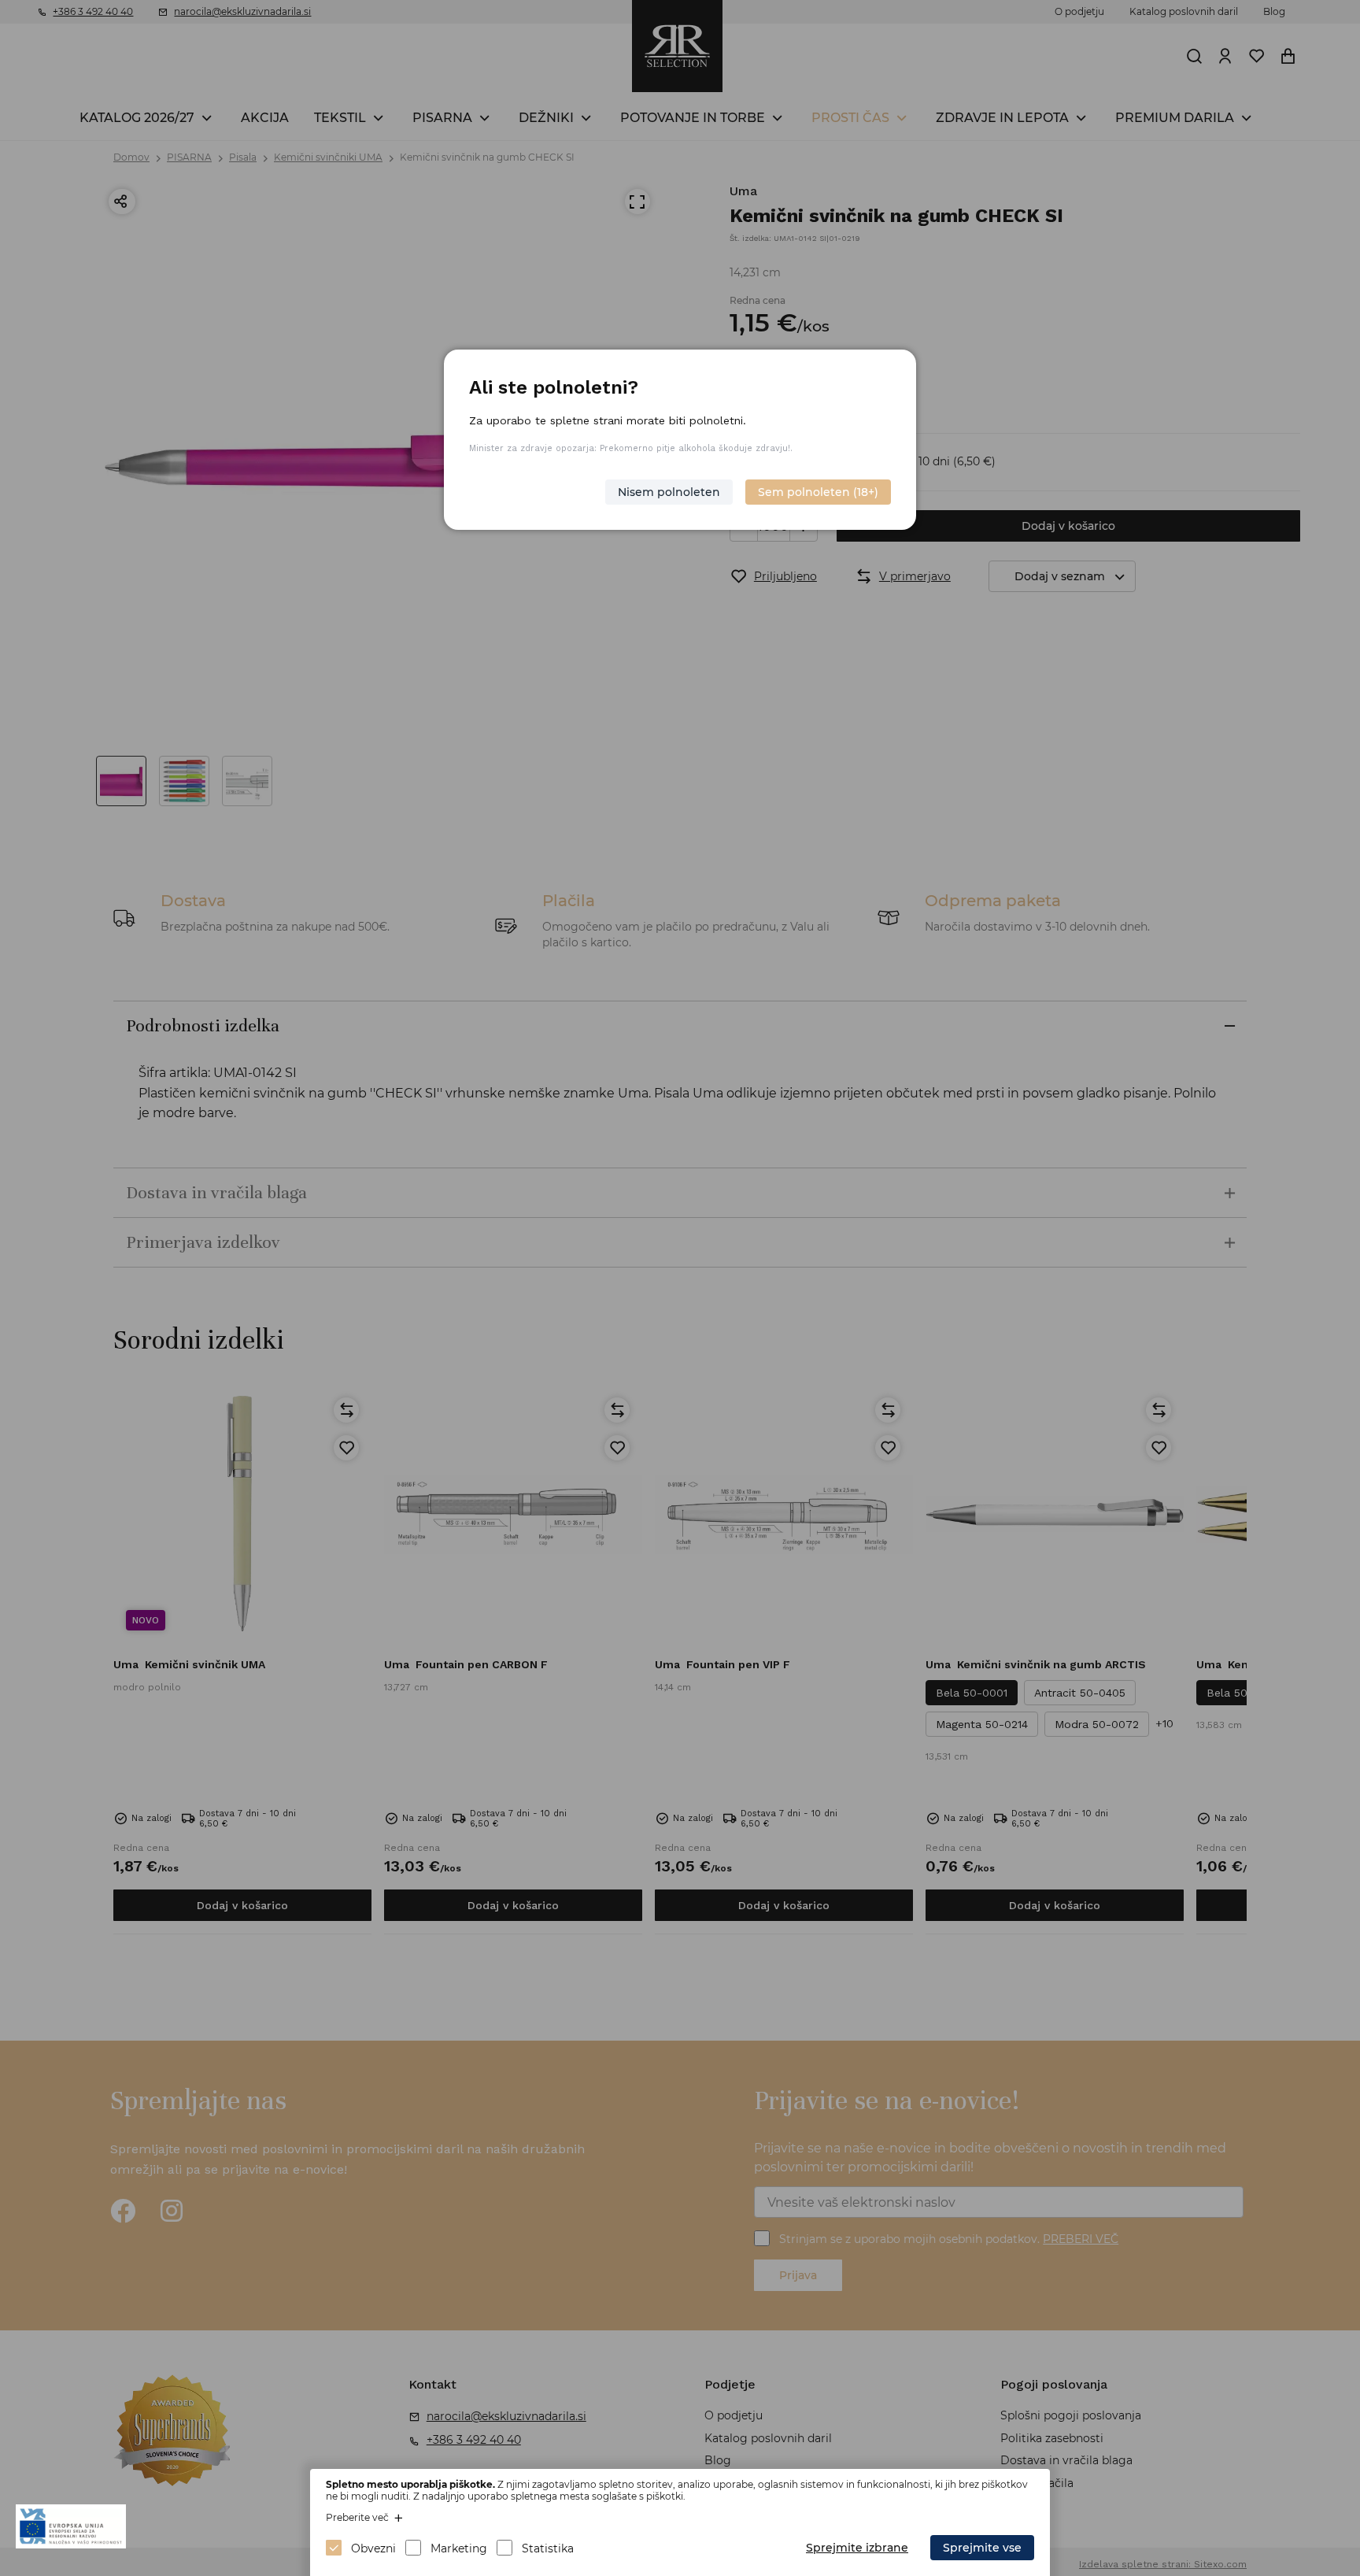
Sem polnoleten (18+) (818, 492)
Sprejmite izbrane (857, 2548)
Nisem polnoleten (669, 492)
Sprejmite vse (982, 2548)
